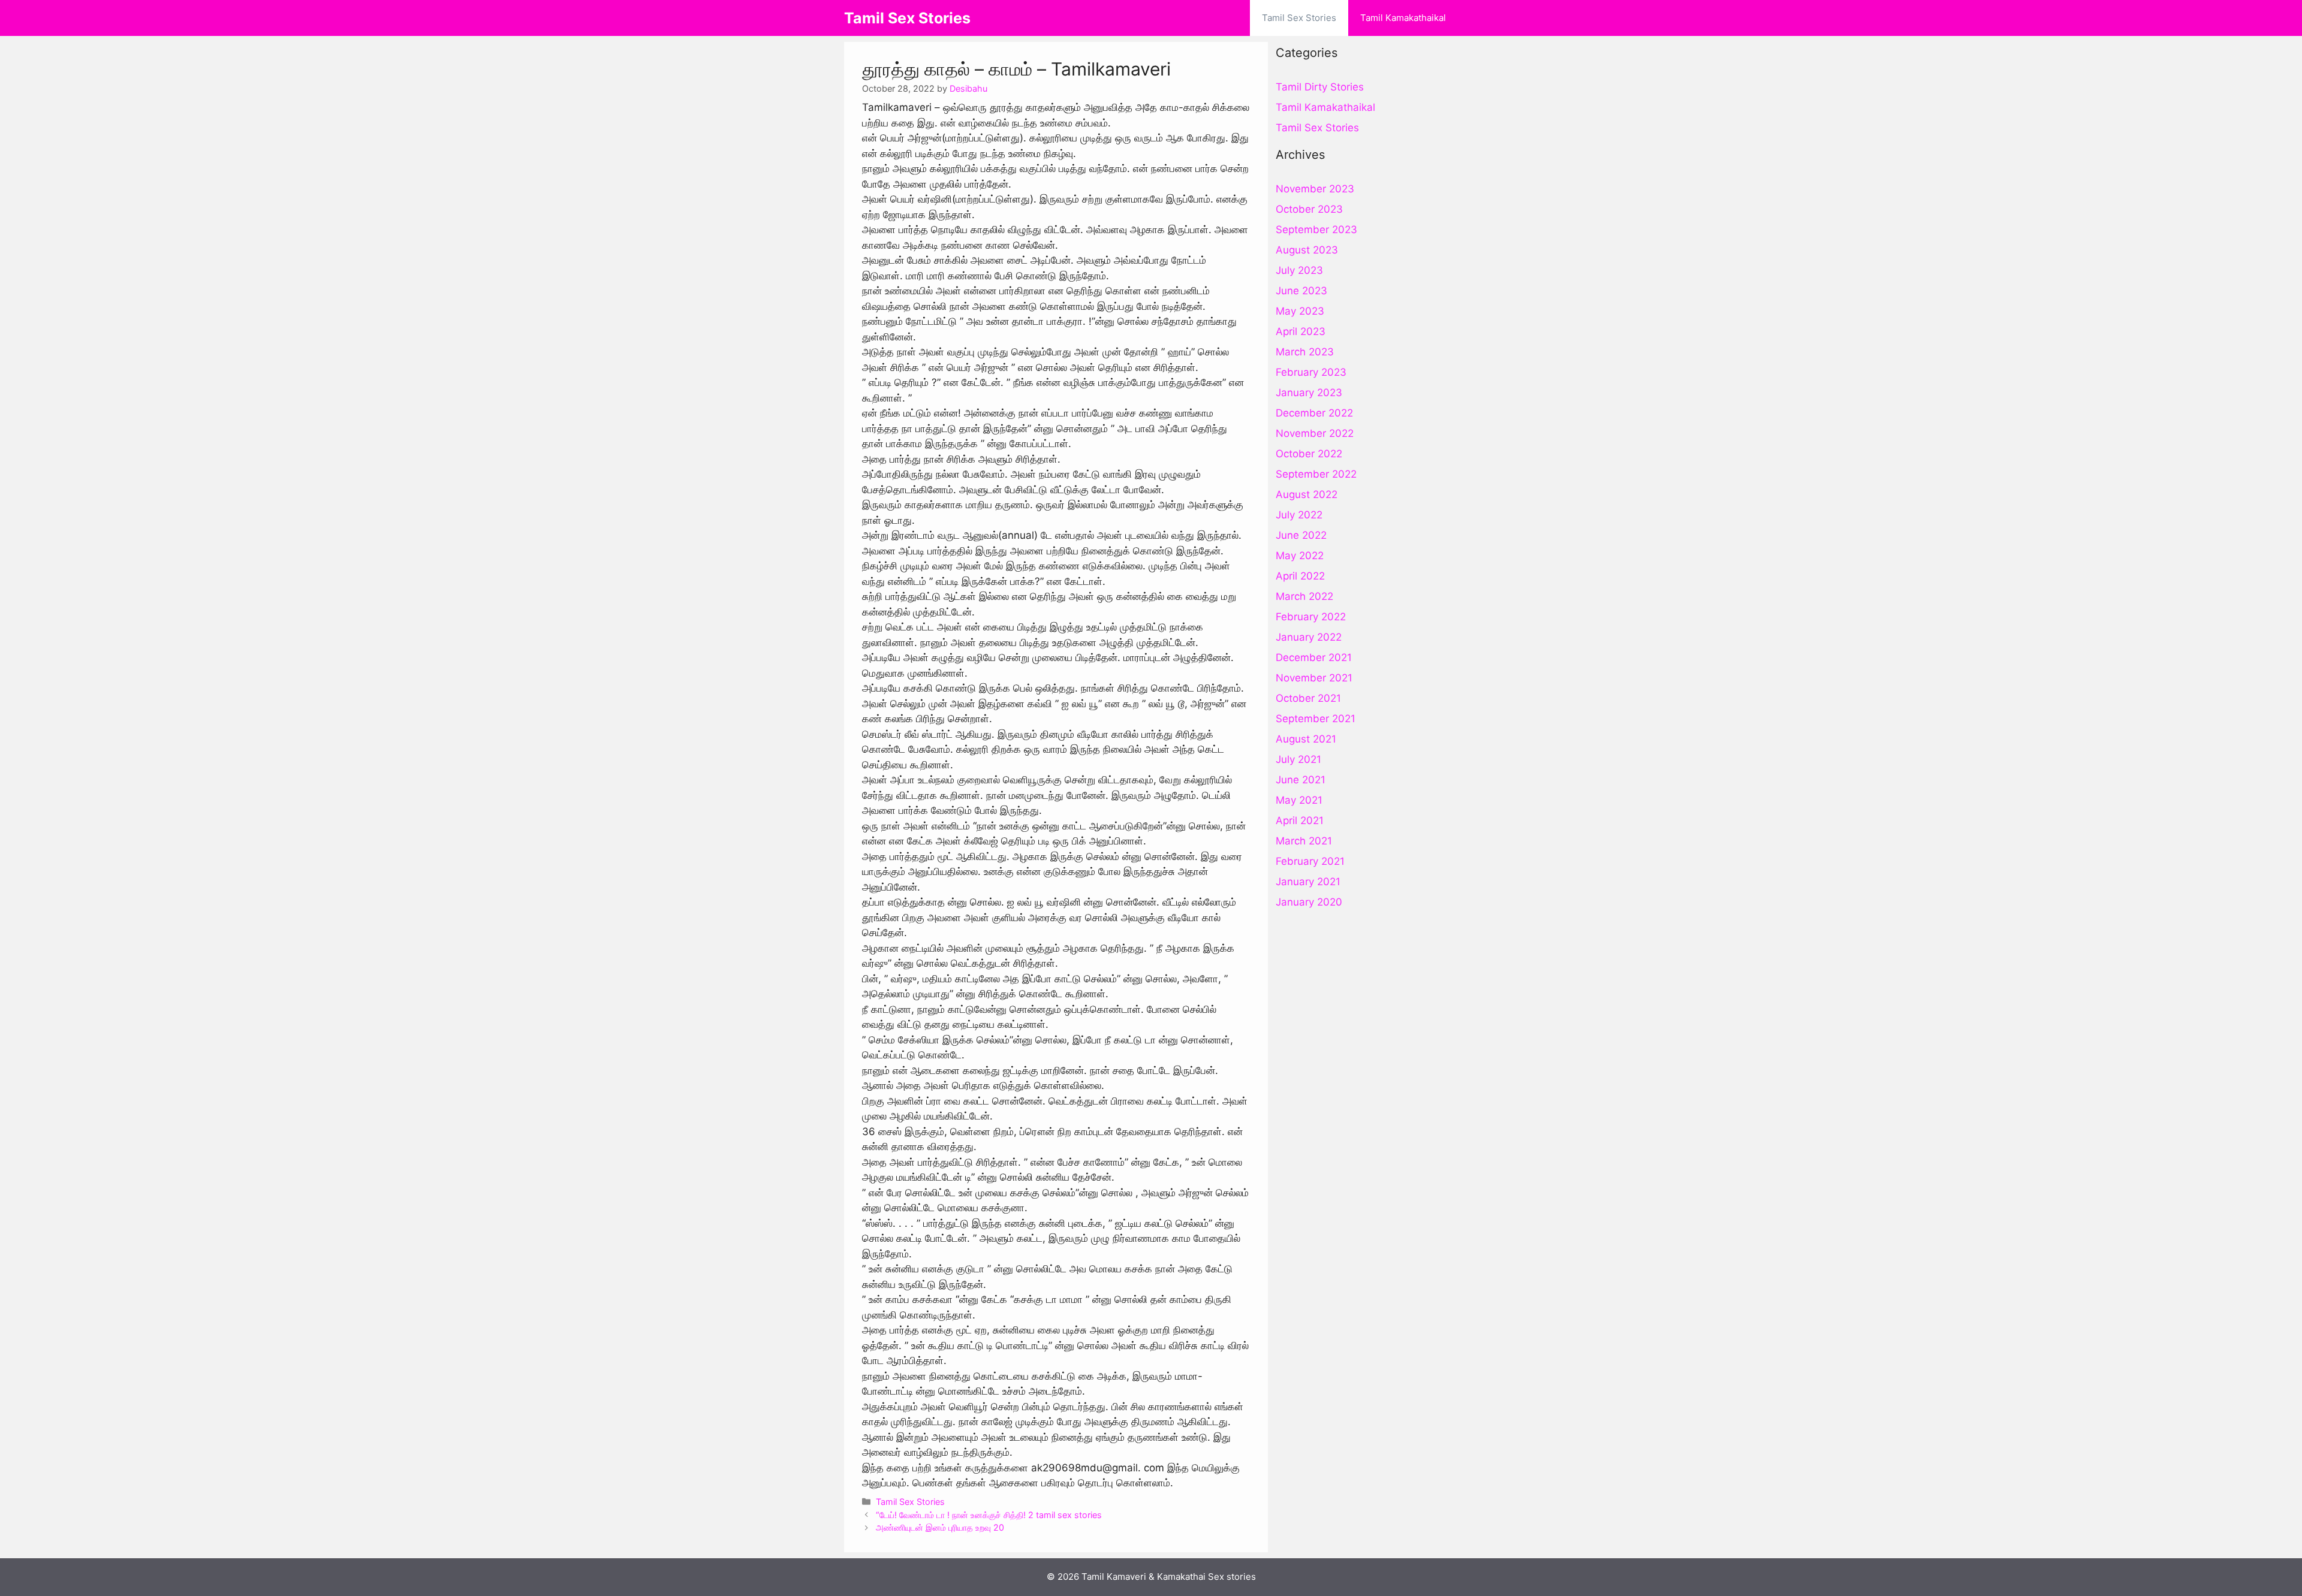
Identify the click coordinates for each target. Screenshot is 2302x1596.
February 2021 (1310, 861)
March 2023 (1305, 352)
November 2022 (1315, 433)
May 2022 (1300, 556)
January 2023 (1309, 393)
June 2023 (1301, 291)
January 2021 (1308, 882)
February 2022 (1311, 617)
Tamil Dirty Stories (1320, 87)
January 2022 (1309, 637)
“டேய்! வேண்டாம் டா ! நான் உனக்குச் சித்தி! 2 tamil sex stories (989, 1515)
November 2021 (1314, 678)
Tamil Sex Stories (907, 18)
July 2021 (1298, 759)
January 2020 (1309, 902)
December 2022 (1314, 413)
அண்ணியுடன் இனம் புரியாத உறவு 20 (940, 1527)
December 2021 (1314, 657)
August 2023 (1307, 250)
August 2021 (1306, 739)
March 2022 (1304, 596)
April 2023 (1301, 331)
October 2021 (1308, 698)
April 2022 (1300, 576)
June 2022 (1301, 535)
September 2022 (1316, 474)
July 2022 (1299, 515)
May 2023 (1300, 311)
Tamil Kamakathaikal (1403, 18)
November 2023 (1315, 189)
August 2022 (1307, 494)
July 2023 (1299, 270)
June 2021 (1301, 780)
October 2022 (1309, 454)
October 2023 (1309, 209)
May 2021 (1299, 800)
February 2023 (1311, 372)
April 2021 (1300, 820)
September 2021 (1316, 719)
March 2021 (1304, 841)
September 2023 (1316, 230)
